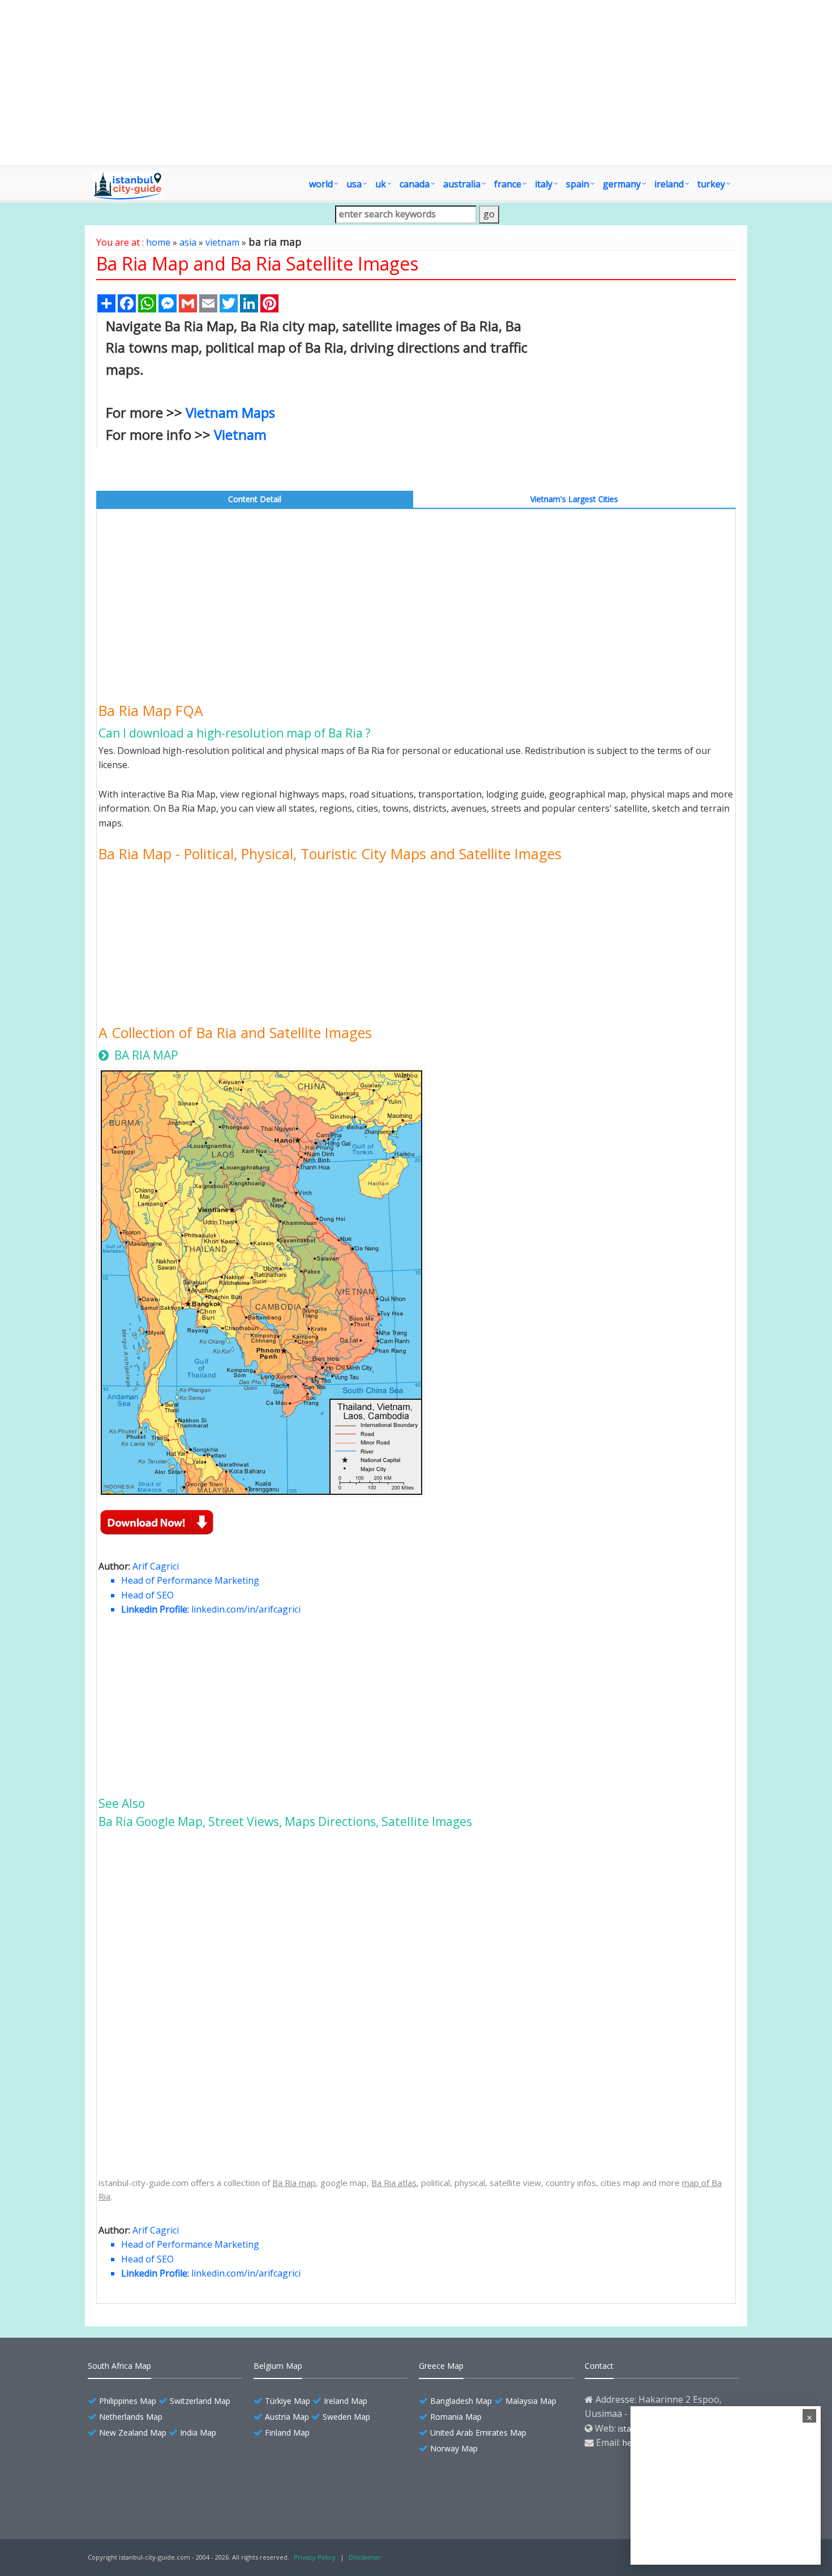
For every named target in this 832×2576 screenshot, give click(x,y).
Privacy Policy (315, 2557)
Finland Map (287, 2433)
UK (381, 184)
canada (415, 184)
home (158, 242)
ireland (669, 184)
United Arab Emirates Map (478, 2433)
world (321, 184)
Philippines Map (128, 2401)
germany (622, 184)
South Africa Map (119, 2366)
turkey (711, 184)
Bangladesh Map (461, 2401)
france (508, 184)
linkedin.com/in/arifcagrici (246, 1609)
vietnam (222, 242)
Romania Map (456, 2417)
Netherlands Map (131, 2417)
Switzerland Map (200, 2401)
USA (354, 184)
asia (188, 242)
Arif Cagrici (156, 1566)
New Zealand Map (133, 2433)
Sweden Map (346, 2417)
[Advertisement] (416, 83)
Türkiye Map (288, 2401)
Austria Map (287, 2417)
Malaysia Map (531, 2401)
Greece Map (441, 2366)
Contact (599, 2366)
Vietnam (240, 434)
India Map (198, 2433)
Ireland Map (346, 2401)
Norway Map (454, 2448)
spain (578, 184)
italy (544, 184)
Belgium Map (278, 2366)
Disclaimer (365, 2557)
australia (462, 184)
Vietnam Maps (230, 412)
